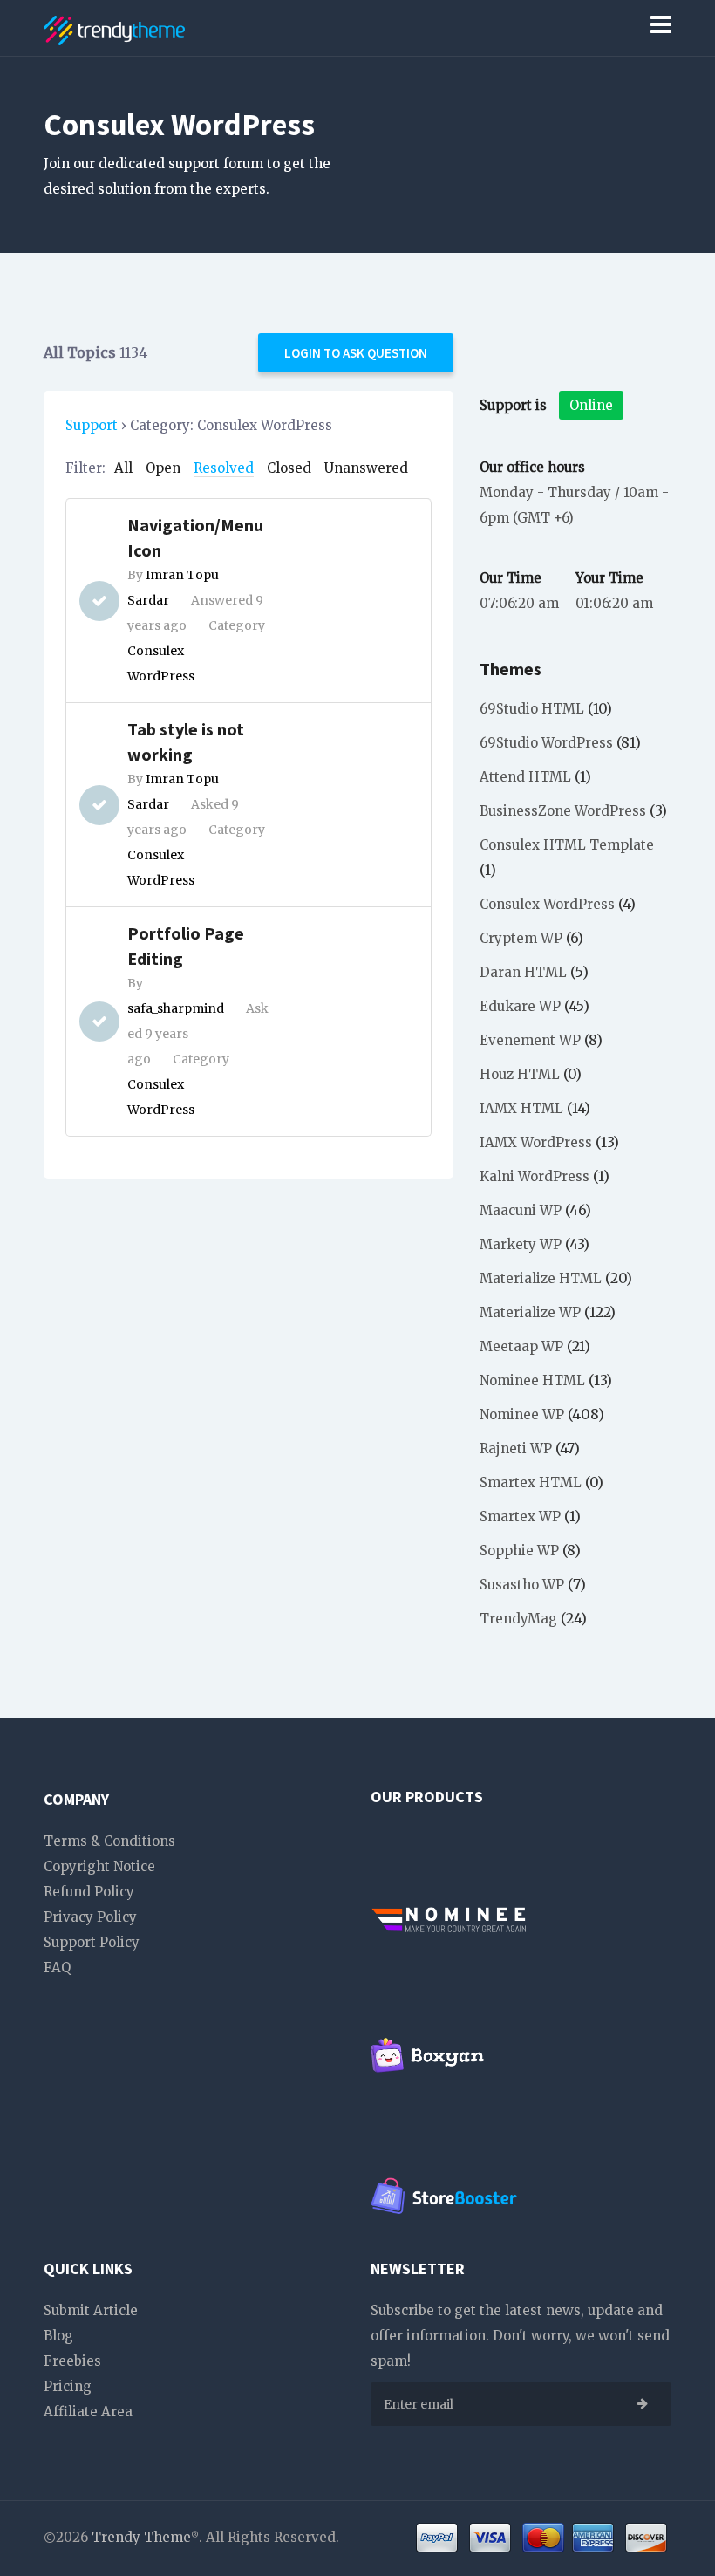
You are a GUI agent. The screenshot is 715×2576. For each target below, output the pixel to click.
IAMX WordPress (536, 1142)
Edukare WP (520, 1006)
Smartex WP (520, 1517)
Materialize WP (530, 1312)
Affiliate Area (88, 2412)
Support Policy (92, 1942)
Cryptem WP (521, 938)
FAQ (57, 1968)
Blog (58, 2336)
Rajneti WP (516, 1449)
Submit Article (91, 2310)
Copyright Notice (99, 1866)
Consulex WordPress (547, 904)
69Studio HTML (532, 709)
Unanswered (366, 468)
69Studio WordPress (546, 743)
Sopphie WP (519, 1551)
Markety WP (521, 1244)
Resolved (224, 468)
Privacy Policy (90, 1917)
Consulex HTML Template (567, 845)
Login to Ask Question (356, 353)
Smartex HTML (531, 1483)
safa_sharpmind (176, 1008)
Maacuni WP (521, 1210)
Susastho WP (522, 1585)
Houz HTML (520, 1074)
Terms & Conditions (109, 1841)
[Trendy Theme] (114, 27)
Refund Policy (89, 1892)
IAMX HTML (521, 1108)
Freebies (72, 2361)
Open (163, 468)
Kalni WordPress (535, 1176)
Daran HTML (523, 972)
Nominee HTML (532, 1380)
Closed (289, 468)
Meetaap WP (521, 1346)
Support (92, 425)
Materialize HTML (541, 1278)
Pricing (68, 2386)
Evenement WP (530, 1040)
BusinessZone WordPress (563, 811)
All (123, 468)
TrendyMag (518, 1619)
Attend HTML (525, 777)
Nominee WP (522, 1414)
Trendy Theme (141, 2537)
